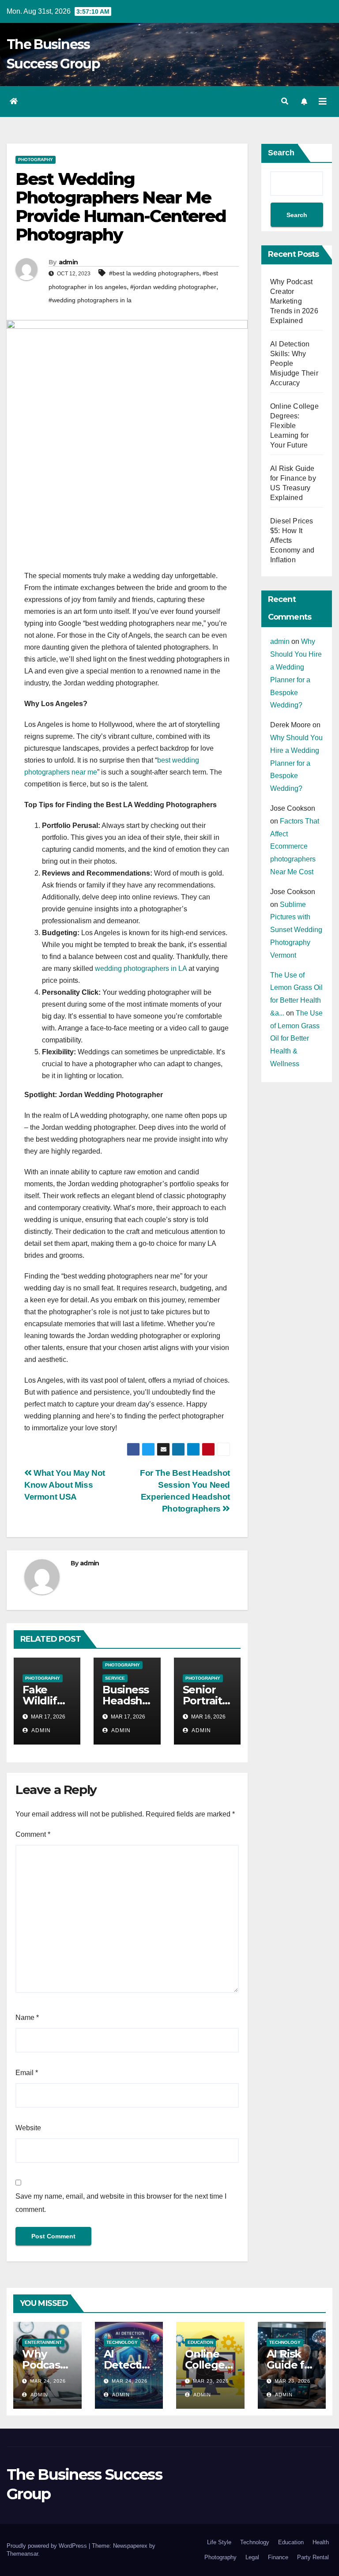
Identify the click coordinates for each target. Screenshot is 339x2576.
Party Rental (313, 2557)
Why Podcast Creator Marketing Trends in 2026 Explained (294, 301)
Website (28, 2128)
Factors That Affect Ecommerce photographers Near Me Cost (295, 846)
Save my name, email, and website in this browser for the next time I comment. (121, 2203)
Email (27, 2073)
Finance (278, 2557)
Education (200, 2342)
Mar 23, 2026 (211, 2381)
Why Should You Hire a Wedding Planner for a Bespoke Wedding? (296, 763)
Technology (122, 2342)
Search (281, 153)
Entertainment (43, 2342)
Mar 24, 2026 (48, 2381)
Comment (33, 1834)
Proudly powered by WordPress (48, 2546)
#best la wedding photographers (154, 273)
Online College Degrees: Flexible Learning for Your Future (294, 426)
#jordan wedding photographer (173, 287)
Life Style (219, 2542)
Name (27, 2018)
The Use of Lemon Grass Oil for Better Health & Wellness (296, 1038)
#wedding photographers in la (90, 300)
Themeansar (22, 2554)
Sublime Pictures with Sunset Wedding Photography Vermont (296, 930)
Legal (252, 2557)
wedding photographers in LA (141, 968)
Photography (36, 160)
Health (321, 2542)
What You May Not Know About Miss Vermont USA (65, 1485)
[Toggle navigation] (323, 102)
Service (115, 1678)
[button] (285, 101)
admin (68, 262)
